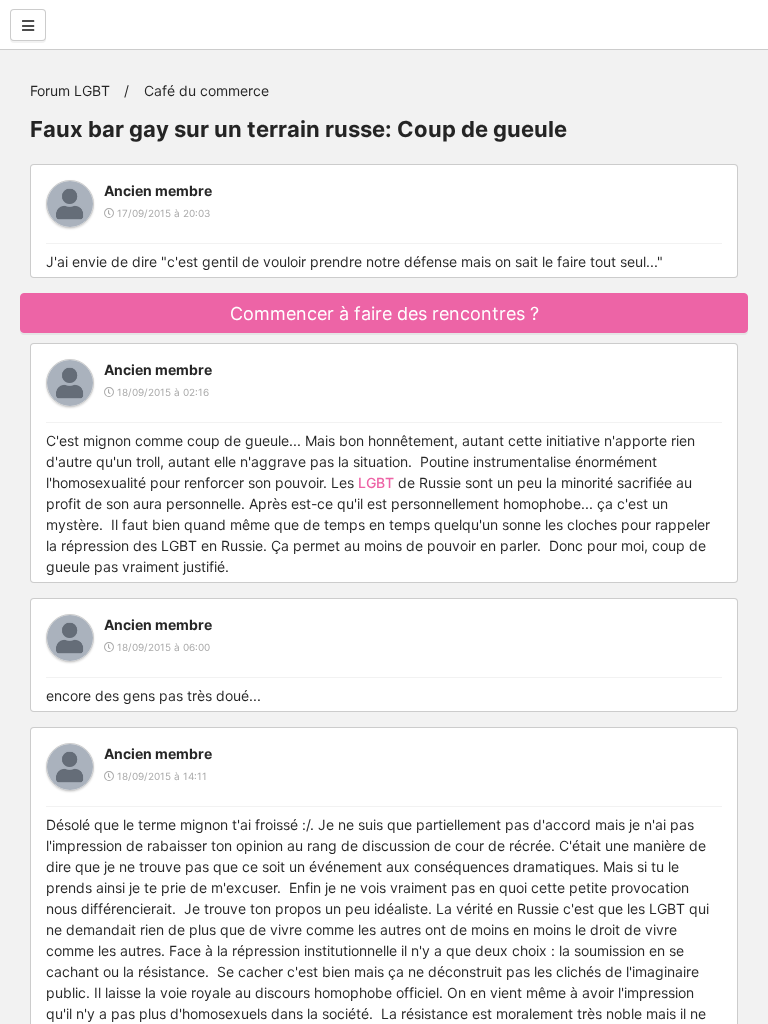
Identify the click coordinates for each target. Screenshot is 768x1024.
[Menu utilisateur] (28, 25)
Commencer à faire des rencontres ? (384, 313)
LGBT (376, 482)
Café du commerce (206, 90)
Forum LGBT (70, 90)
